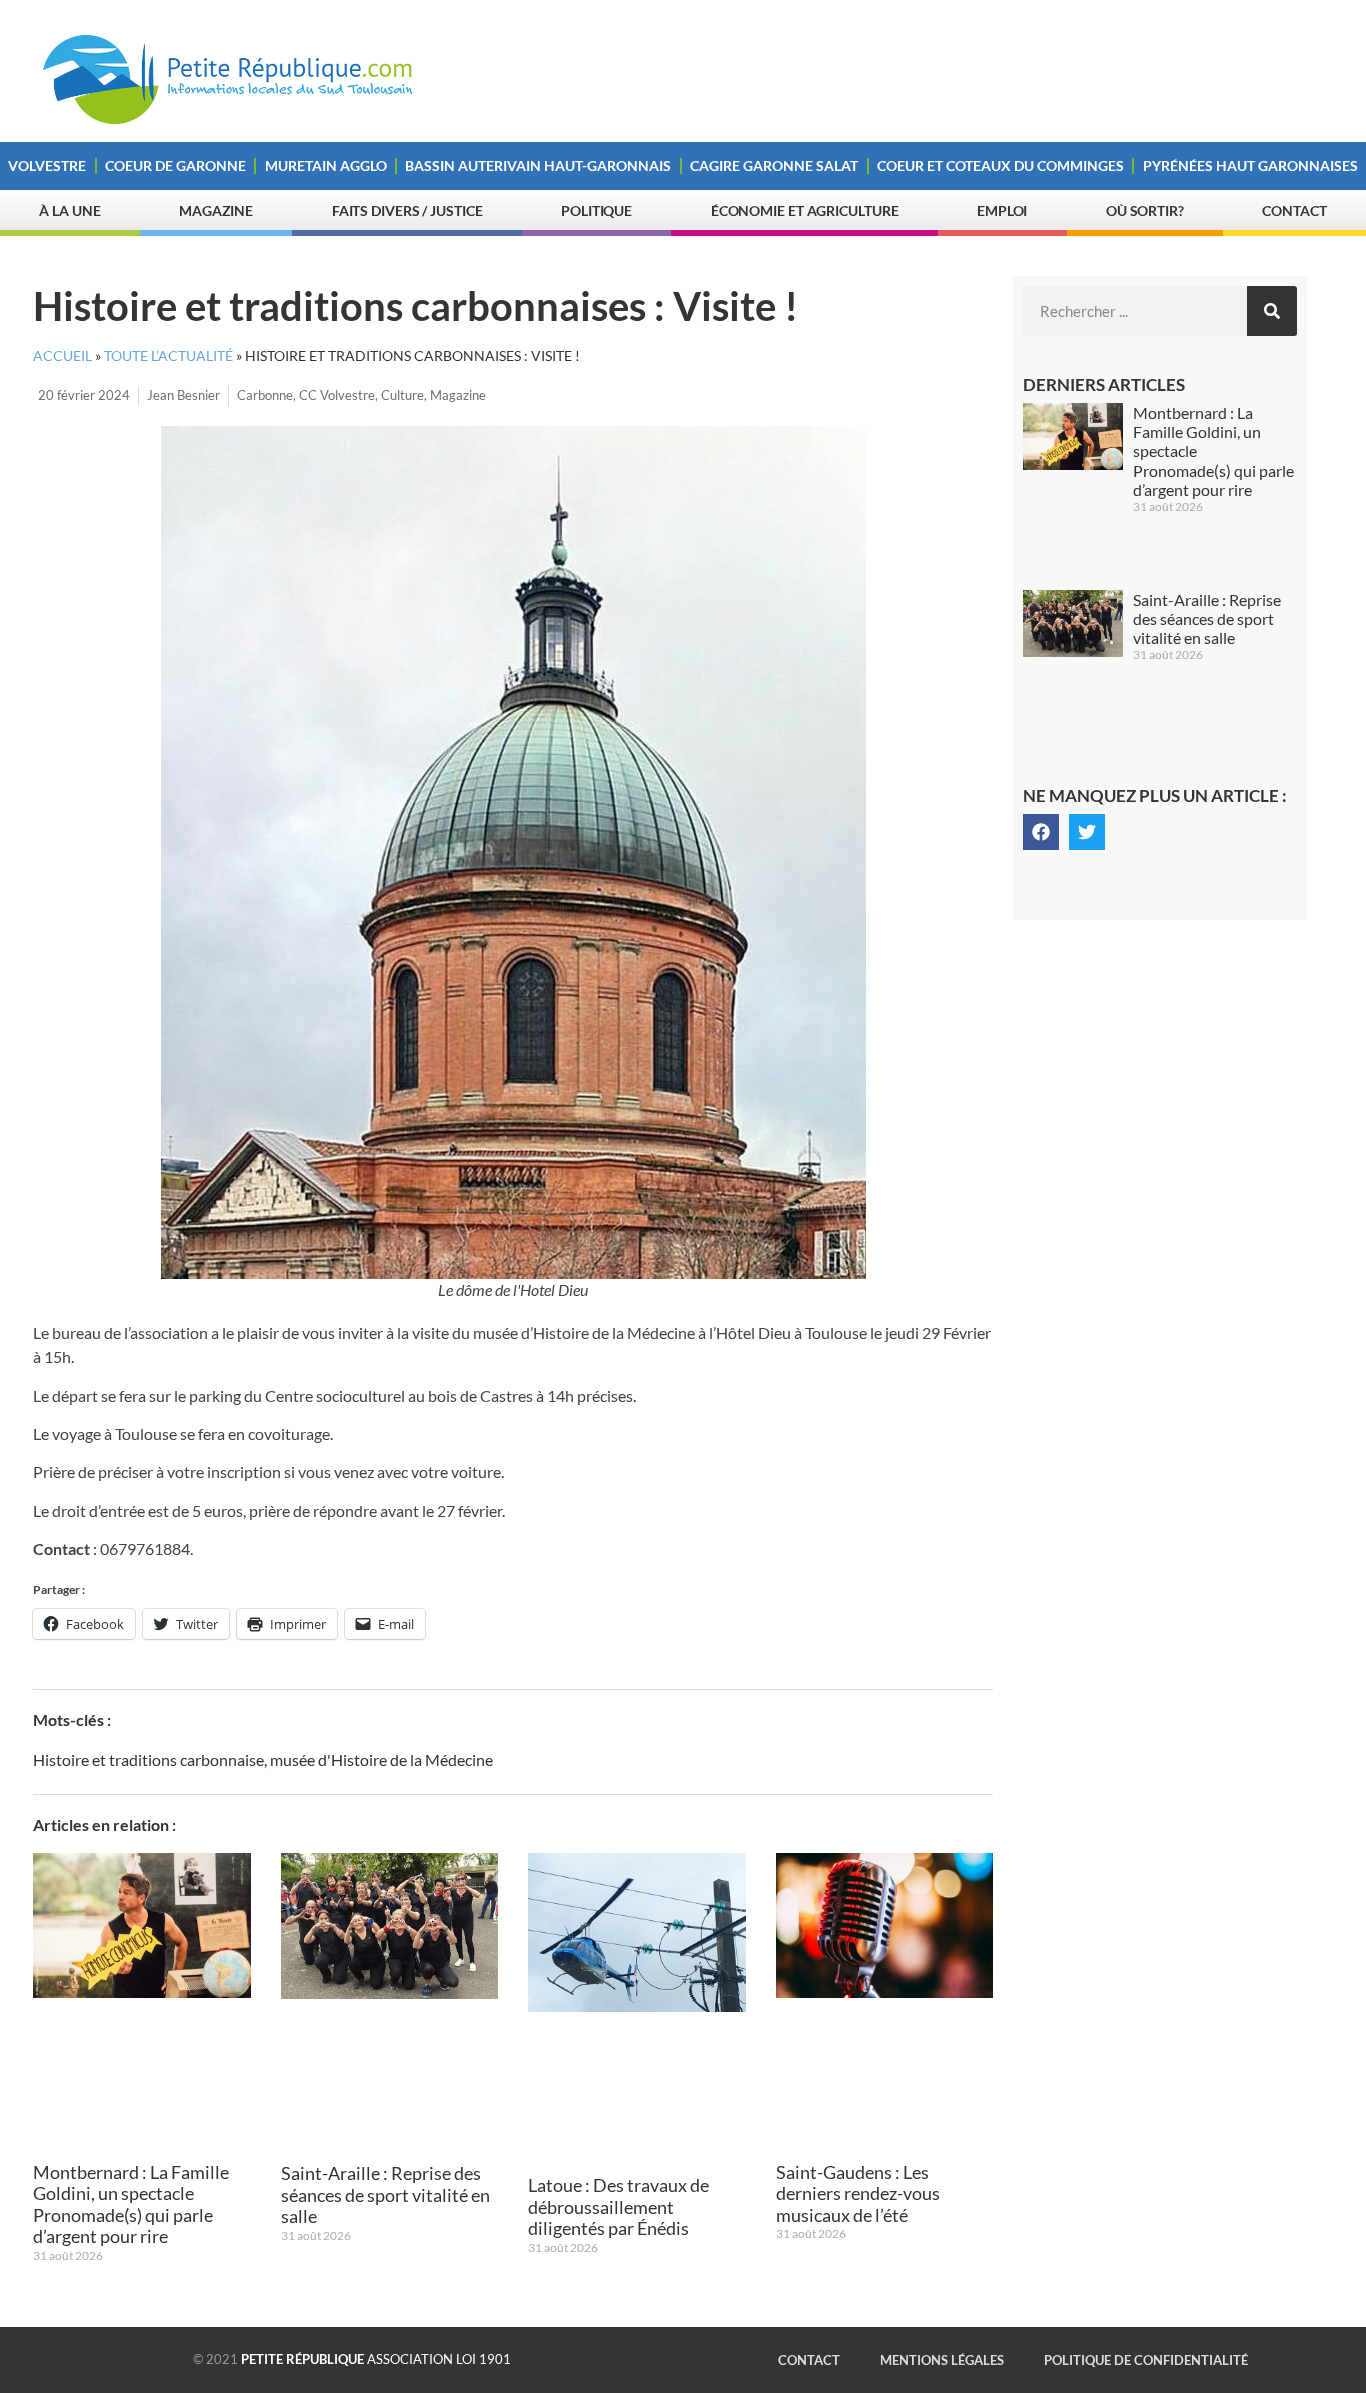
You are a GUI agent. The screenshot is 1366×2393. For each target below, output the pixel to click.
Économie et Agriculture (805, 210)
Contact (1294, 210)
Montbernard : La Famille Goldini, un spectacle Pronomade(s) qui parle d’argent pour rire (131, 2204)
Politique (596, 210)
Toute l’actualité (168, 356)
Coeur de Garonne (175, 165)
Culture (402, 395)
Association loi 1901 (376, 2359)
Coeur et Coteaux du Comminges (1000, 165)
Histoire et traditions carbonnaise (148, 1759)
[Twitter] (1087, 832)
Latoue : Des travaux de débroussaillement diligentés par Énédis (618, 2206)
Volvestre (47, 165)
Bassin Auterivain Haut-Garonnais (538, 165)
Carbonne (265, 395)
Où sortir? (1145, 210)
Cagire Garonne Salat (774, 165)
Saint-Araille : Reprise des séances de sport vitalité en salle (385, 2194)
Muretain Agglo (326, 165)
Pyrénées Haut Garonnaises (1250, 165)
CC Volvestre (337, 395)
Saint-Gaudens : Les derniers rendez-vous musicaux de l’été (858, 2193)
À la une (69, 210)
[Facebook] (1041, 832)
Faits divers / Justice (407, 210)
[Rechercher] (1272, 311)
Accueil (62, 356)
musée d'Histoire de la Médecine (381, 1759)
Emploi (1002, 210)
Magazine (216, 210)
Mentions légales (942, 2360)
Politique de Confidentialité (1146, 2360)
